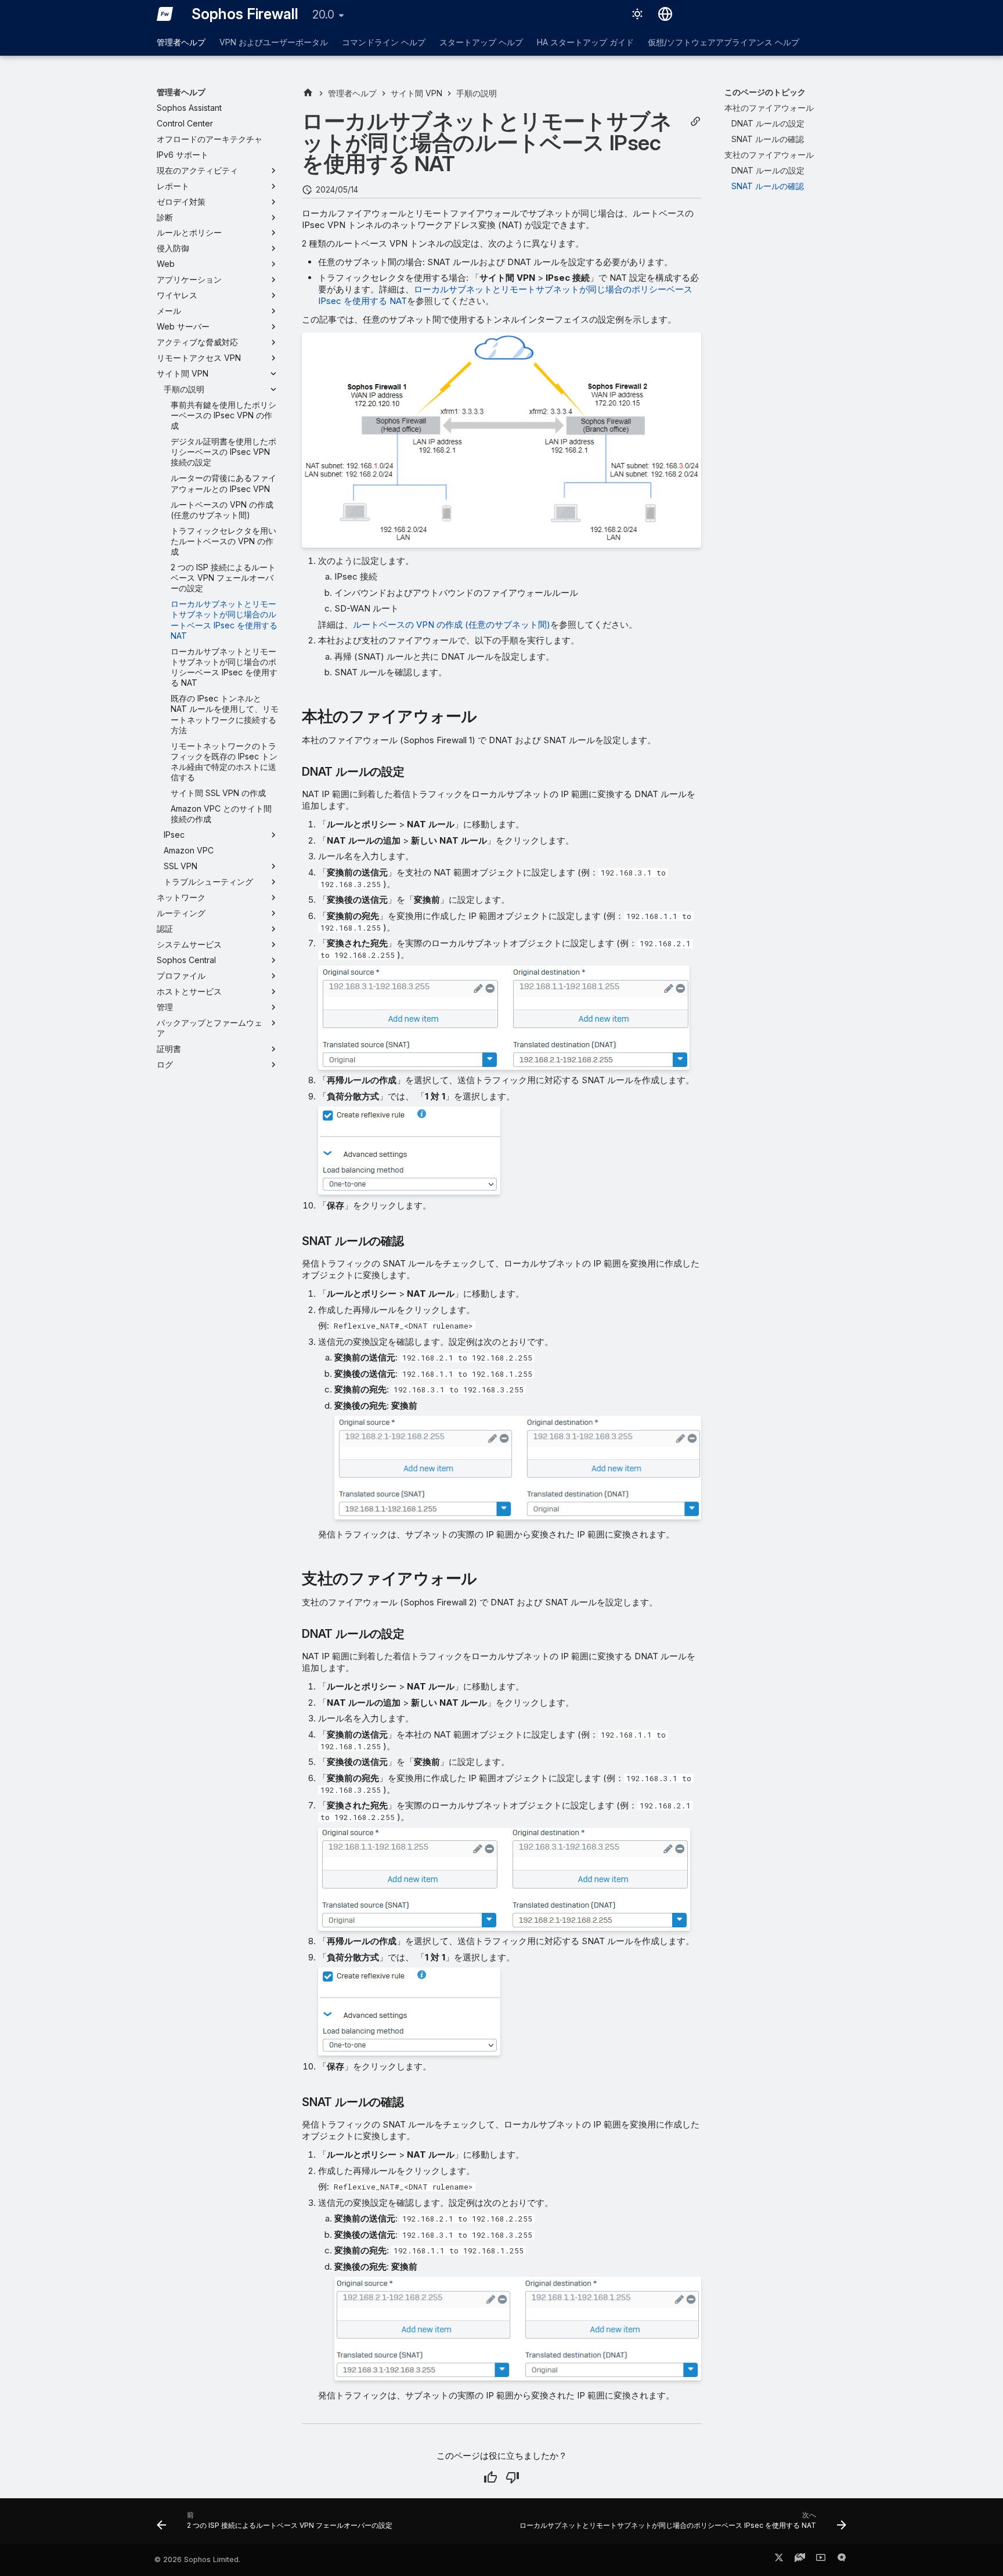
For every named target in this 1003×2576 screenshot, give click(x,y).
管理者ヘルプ (181, 42)
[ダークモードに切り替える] (637, 14)
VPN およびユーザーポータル (274, 42)
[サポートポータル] (800, 2560)
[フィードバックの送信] (842, 2560)
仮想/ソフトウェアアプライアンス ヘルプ (724, 42)
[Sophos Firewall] (165, 14)
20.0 (323, 15)
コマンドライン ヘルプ (384, 42)
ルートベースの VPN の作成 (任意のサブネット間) (452, 625)
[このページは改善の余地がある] (513, 2477)
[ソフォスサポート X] (779, 2560)
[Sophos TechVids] (821, 2560)
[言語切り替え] (665, 14)
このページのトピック (765, 92)
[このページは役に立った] (490, 2477)
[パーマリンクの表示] (695, 122)
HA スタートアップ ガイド (585, 42)
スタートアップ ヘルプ (481, 42)
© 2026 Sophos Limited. (197, 2559)
